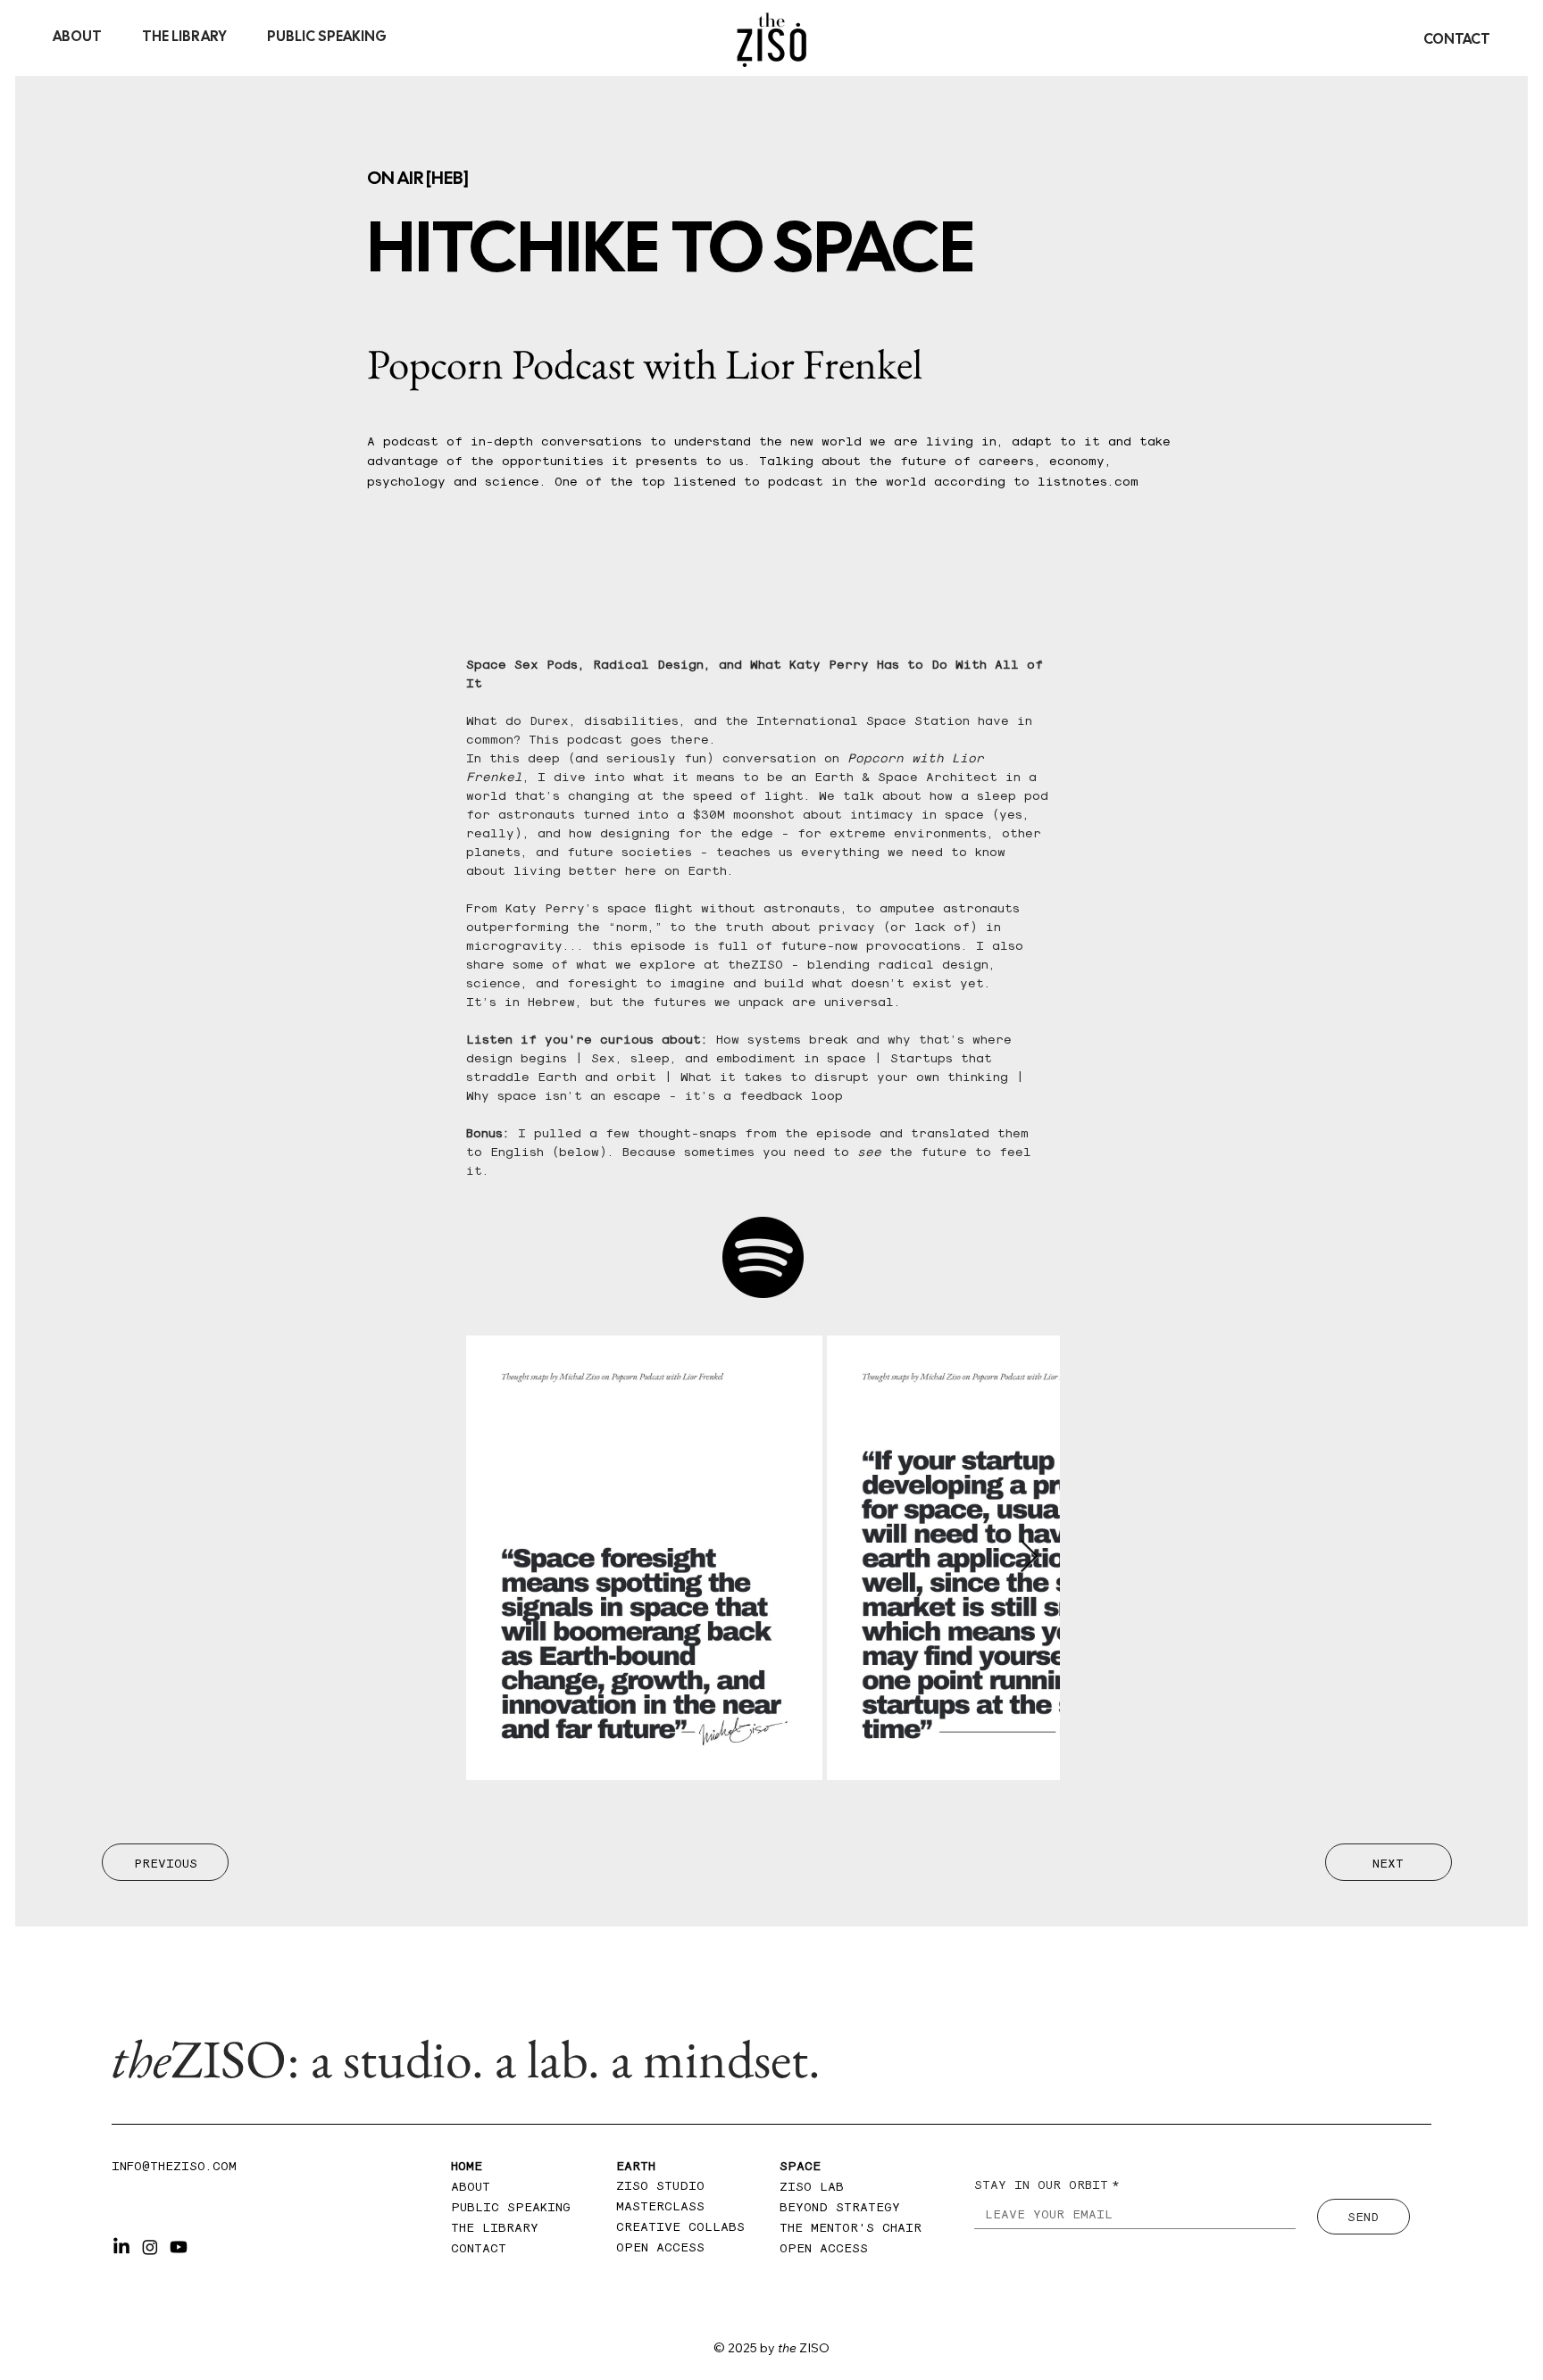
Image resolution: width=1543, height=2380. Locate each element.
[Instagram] (150, 2247)
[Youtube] (179, 2247)
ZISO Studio (660, 2184)
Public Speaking (511, 2206)
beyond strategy (840, 2206)
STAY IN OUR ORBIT (1047, 2184)
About (475, 2185)
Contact (479, 2247)
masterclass (660, 2205)
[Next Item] (1029, 1557)
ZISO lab (812, 2185)
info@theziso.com (174, 2165)
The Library (495, 2226)
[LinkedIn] (121, 2247)
